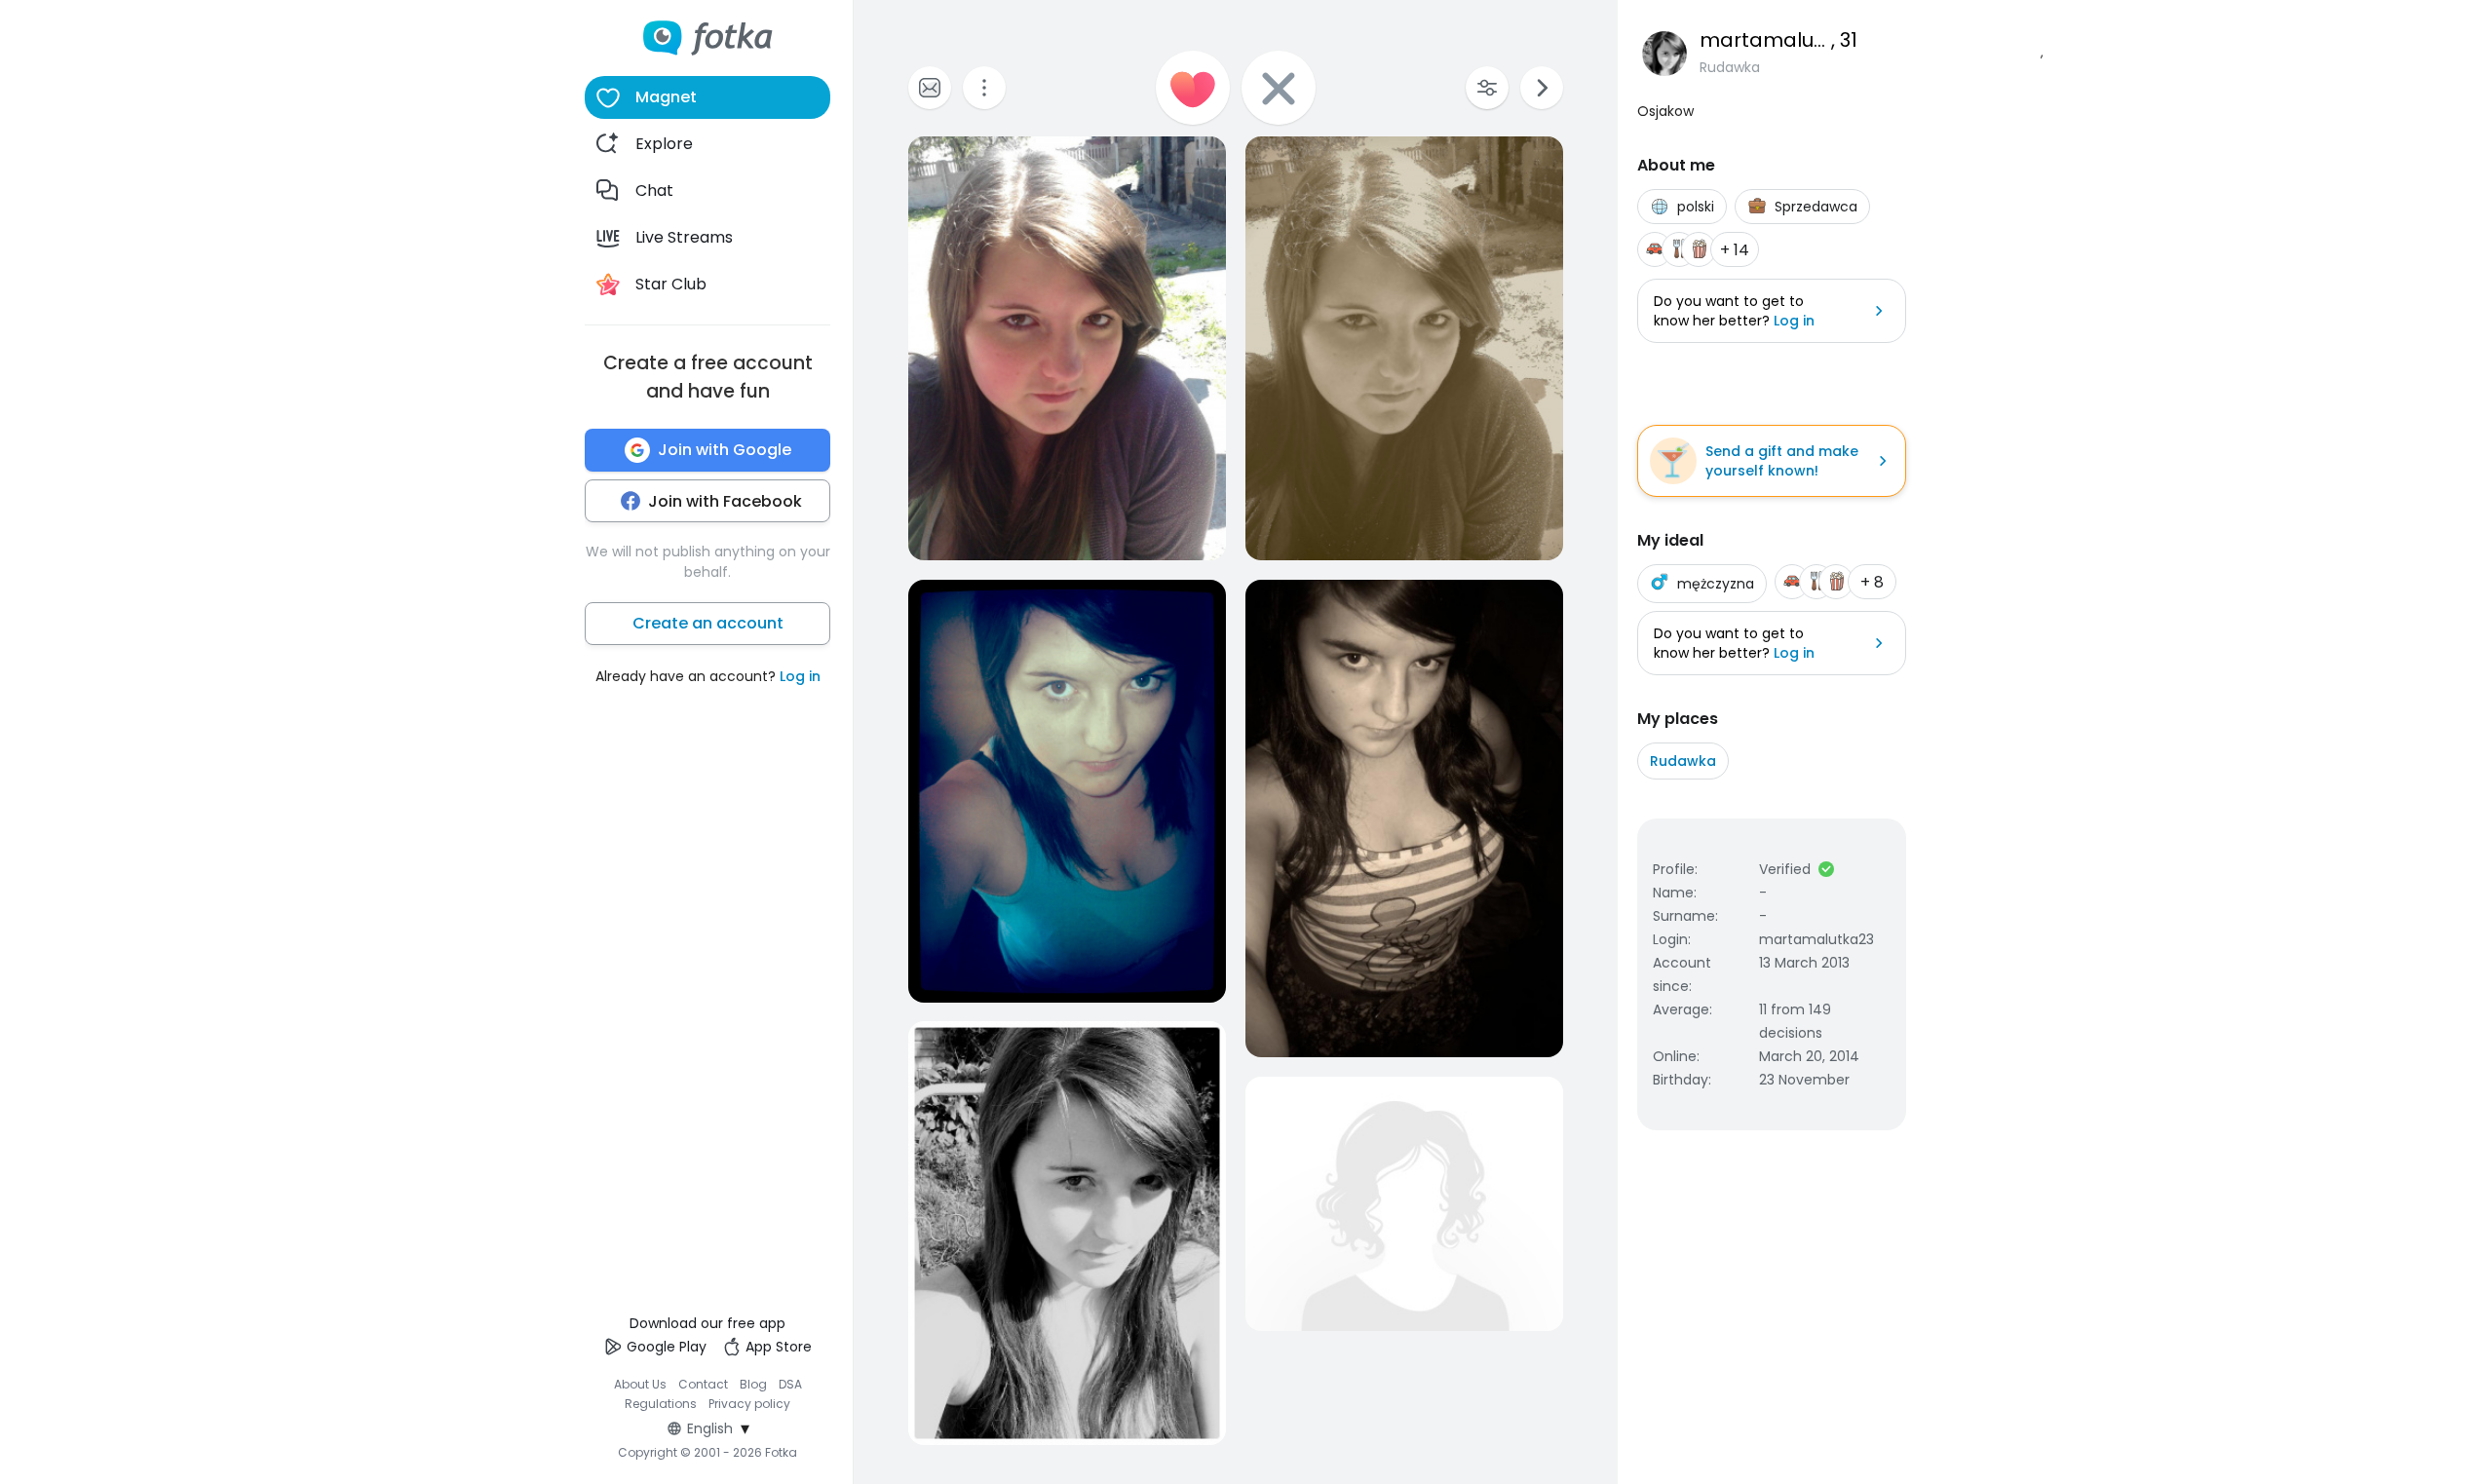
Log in (800, 676)
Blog (753, 1384)
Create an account (708, 623)
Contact (703, 1384)
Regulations (661, 1404)
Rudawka (1683, 761)
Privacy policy (749, 1404)
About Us (640, 1384)
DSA (790, 1384)
